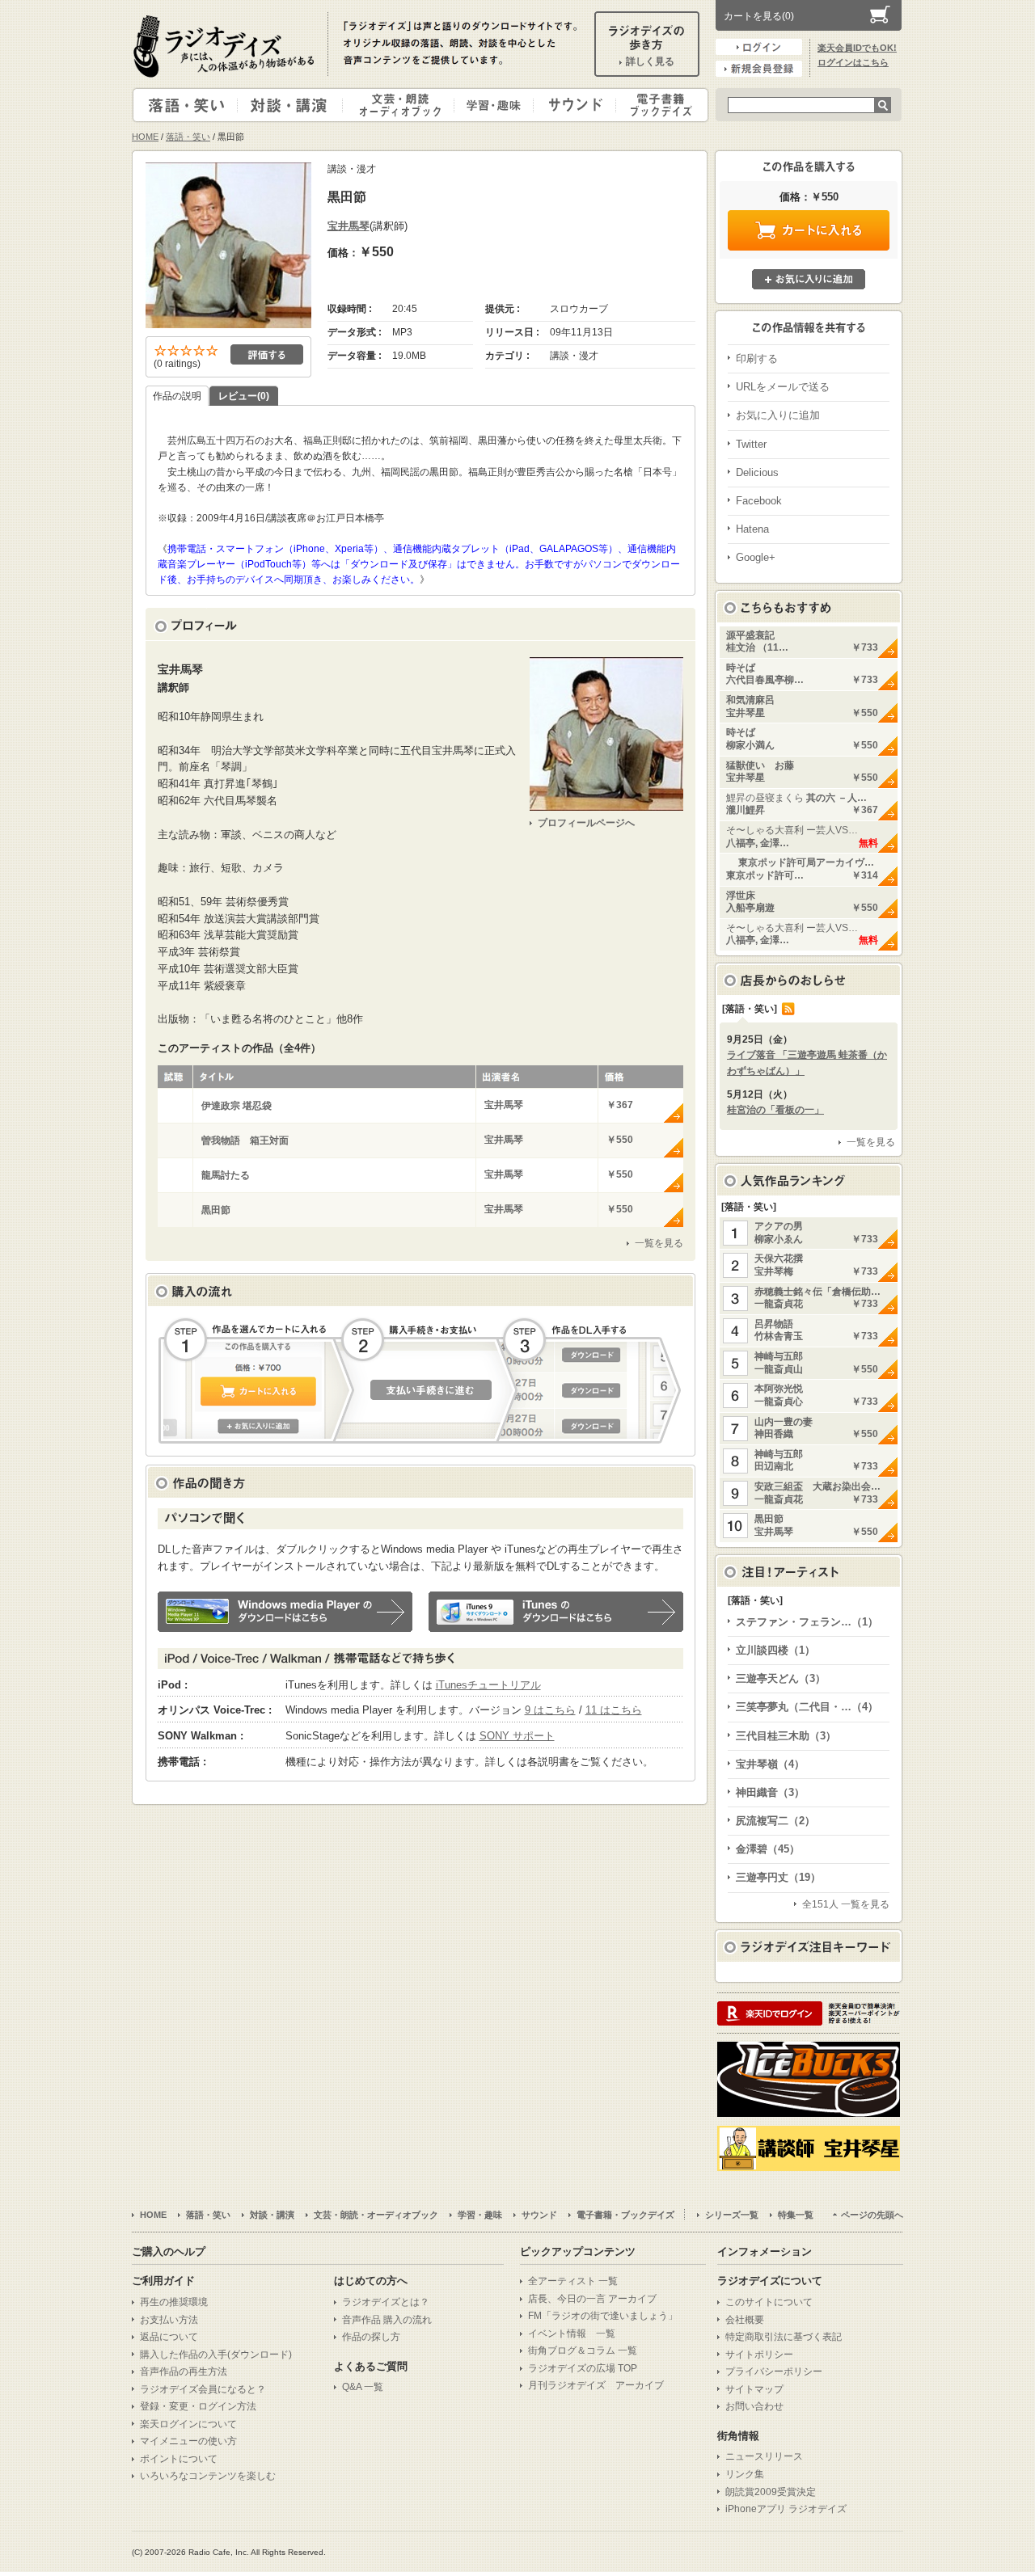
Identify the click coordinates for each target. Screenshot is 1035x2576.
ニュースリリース (764, 2456)
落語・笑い (186, 105)
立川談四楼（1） (775, 1650)
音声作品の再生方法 (184, 2372)
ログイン (759, 47)
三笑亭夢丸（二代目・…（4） (807, 1707)
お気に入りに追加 (809, 279)
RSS (788, 1009)
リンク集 (745, 2474)
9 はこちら (550, 1710)
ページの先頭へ (872, 2215)
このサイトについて (769, 2302)
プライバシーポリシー (774, 2372)
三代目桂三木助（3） (786, 1736)
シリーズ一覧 (732, 2215)
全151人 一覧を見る (846, 1904)
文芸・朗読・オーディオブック (405, 105)
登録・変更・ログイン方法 (198, 2406)
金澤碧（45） (768, 1849)
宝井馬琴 (349, 226)
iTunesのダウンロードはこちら (556, 1612)
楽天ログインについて (188, 2424)
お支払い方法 (169, 2320)
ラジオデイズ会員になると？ (203, 2389)
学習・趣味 (495, 105)
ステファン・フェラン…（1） (807, 1622)
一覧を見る (659, 1243)
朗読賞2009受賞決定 (771, 2492)
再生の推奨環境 (174, 2302)
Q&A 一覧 (363, 2387)
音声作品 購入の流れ (387, 2320)
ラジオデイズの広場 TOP (583, 2368)
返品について (169, 2337)
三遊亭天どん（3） (781, 1678)
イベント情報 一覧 (572, 2334)
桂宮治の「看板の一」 (775, 1110)
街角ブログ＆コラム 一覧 (583, 2350)
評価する (267, 354)
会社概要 (745, 2320)
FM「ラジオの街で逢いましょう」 (603, 2316)
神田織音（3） (770, 1792)
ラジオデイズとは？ (386, 2302)
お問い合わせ (754, 2406)
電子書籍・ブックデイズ (660, 105)
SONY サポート (517, 1736)
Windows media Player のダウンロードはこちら (285, 1612)
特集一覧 (796, 2215)
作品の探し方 (371, 2337)
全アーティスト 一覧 (573, 2281)
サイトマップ (754, 2389)
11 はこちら (614, 1710)
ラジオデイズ (226, 46)
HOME (145, 137)
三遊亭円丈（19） (778, 1877)
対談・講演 (293, 105)
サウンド (571, 105)
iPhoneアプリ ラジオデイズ (786, 2509)
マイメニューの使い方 (188, 2441)
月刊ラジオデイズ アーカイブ (596, 2385)
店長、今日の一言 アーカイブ (592, 2299)
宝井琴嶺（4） (770, 1764)
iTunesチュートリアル (488, 1685)
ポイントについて (179, 2459)
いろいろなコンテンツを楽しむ (208, 2476)
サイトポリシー (759, 2355)
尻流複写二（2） (775, 1821)
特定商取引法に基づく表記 (784, 2337)
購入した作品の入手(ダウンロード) (216, 2355)
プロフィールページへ (586, 823)
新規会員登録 (759, 69)
